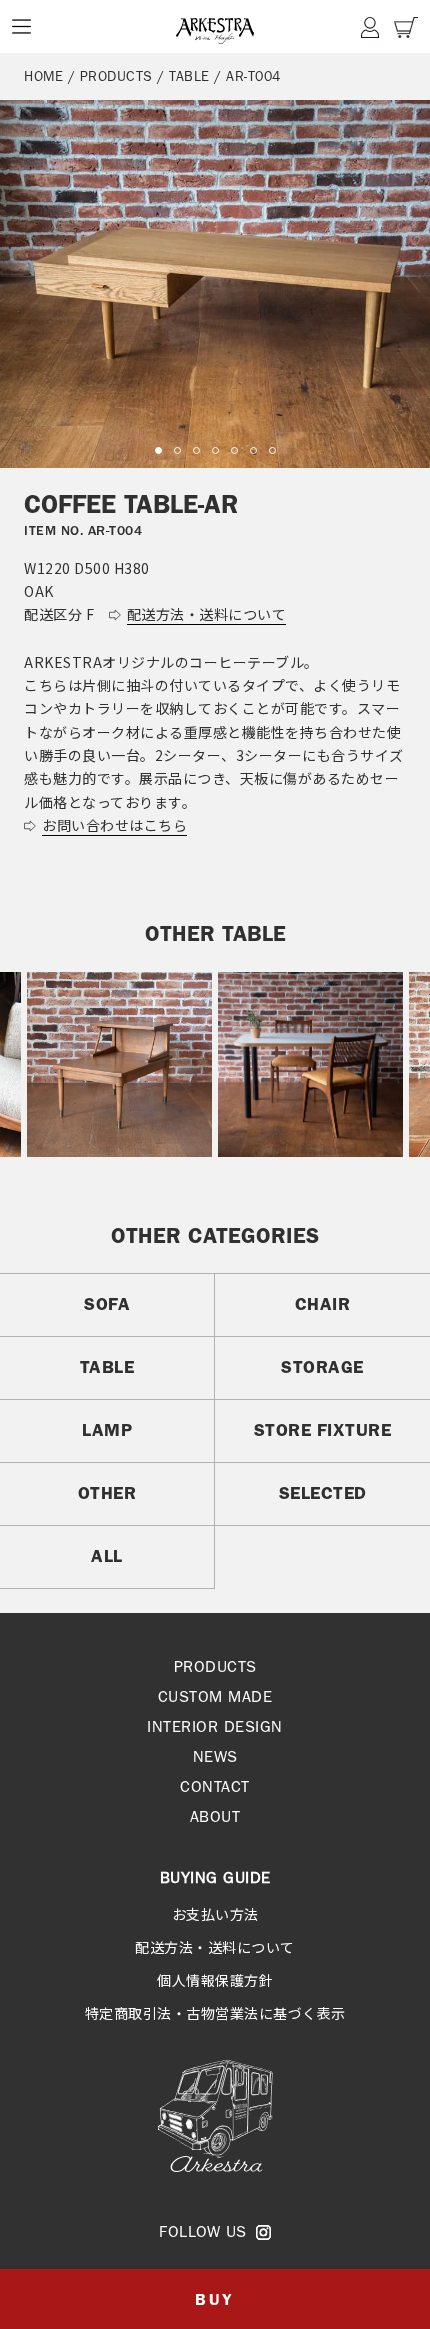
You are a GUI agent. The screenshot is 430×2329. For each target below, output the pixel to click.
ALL (107, 1556)
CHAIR (323, 1304)
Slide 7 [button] (272, 450)
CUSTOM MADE (215, 1696)
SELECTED (323, 1493)
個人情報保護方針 (215, 1980)
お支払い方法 (215, 1914)
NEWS (215, 1756)
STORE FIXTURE (323, 1430)
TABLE (189, 76)
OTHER (107, 1493)
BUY (214, 2299)
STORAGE (322, 1367)
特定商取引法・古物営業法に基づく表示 (215, 2013)
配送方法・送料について (215, 1947)
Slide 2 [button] (177, 450)
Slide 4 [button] (215, 450)
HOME (43, 76)
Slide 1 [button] (158, 450)
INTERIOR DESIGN (215, 1726)
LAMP (107, 1430)
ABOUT (215, 1816)
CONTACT (215, 1786)
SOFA (107, 1304)
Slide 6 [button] (253, 450)
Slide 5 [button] (234, 450)
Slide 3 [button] (196, 450)
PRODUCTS (116, 76)
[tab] (158, 450)
